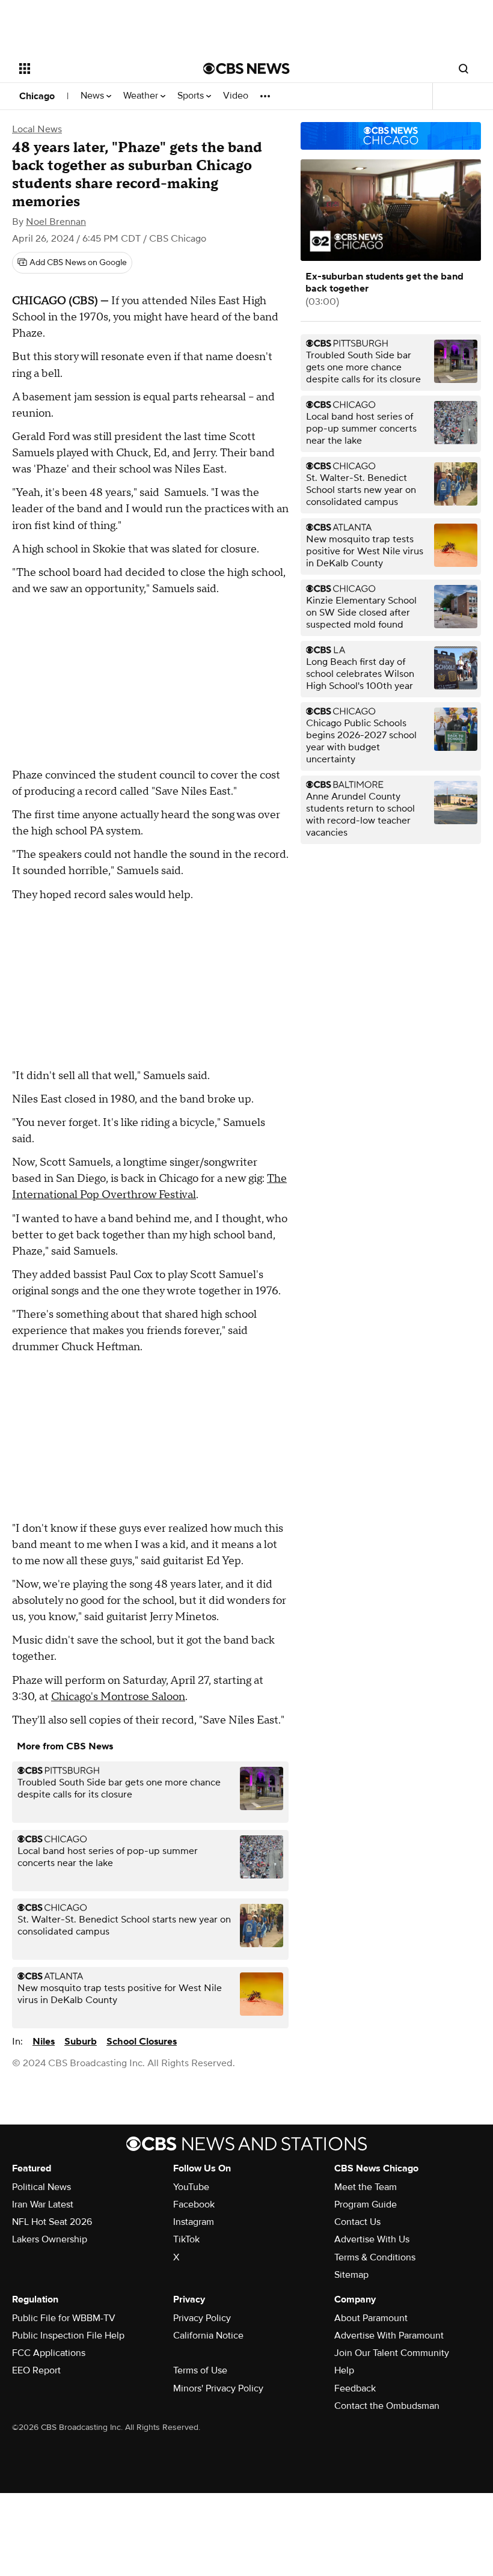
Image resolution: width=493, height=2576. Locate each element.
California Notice (208, 2336)
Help (344, 2370)
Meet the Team (366, 2187)
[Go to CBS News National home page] (246, 69)
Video (236, 96)
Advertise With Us (372, 2239)
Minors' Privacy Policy (218, 2388)
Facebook (194, 2204)
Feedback (355, 2388)
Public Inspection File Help (68, 2336)
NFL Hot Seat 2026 (52, 2222)
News (93, 96)
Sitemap (351, 2275)
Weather (142, 96)
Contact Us (357, 2222)
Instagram (194, 2222)
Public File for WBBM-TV (64, 2318)
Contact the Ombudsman (387, 2406)
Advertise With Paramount (389, 2336)
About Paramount (371, 2318)
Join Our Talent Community (392, 2353)
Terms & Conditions (375, 2257)
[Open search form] (464, 69)
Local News (37, 129)
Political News (41, 2187)
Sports (192, 96)
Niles (44, 2042)
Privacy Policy (202, 2318)
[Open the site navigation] (95, 69)
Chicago (37, 96)
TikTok (186, 2239)
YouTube (191, 2187)
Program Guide (366, 2204)
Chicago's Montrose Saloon (118, 1697)
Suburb (81, 2042)
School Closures (142, 2042)
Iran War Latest (43, 2204)
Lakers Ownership (50, 2239)
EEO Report (36, 2370)
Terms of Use (200, 2370)
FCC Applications (49, 2353)
